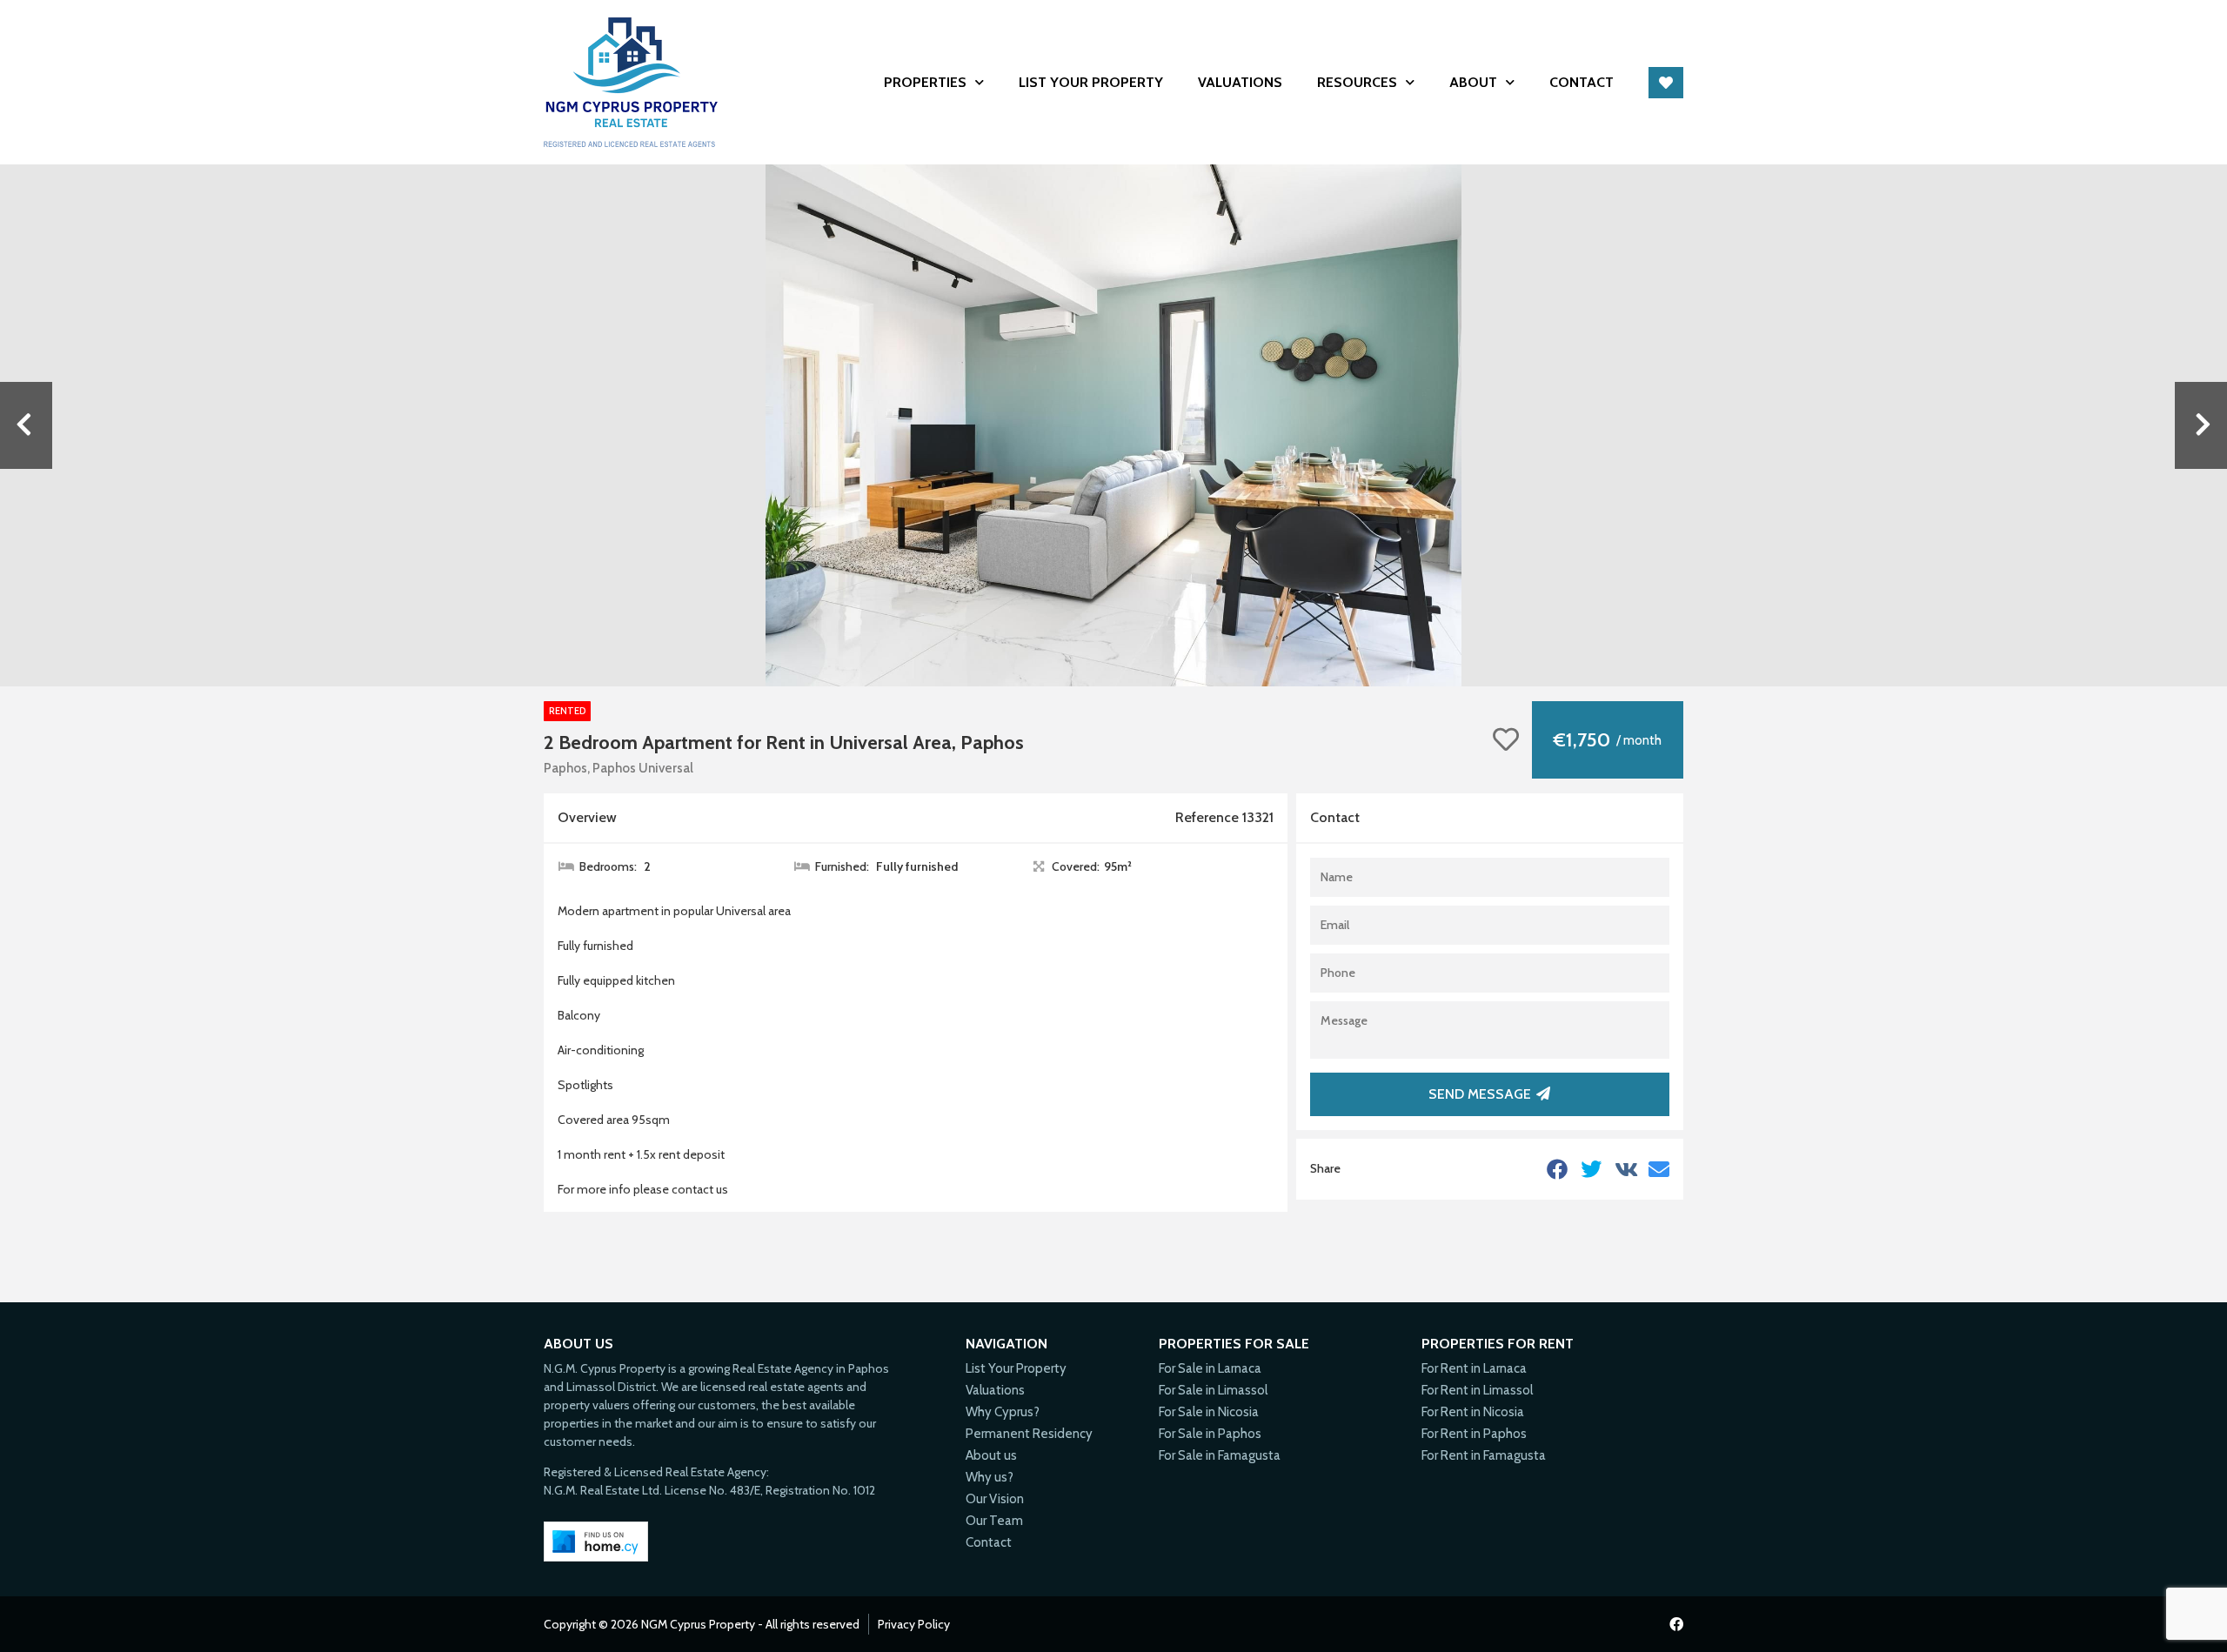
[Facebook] (1676, 1624)
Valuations (1240, 82)
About (1473, 82)
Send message (1480, 1094)
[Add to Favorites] (1506, 740)
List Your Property (1091, 82)
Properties (925, 82)
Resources (1357, 82)
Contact (1582, 82)
